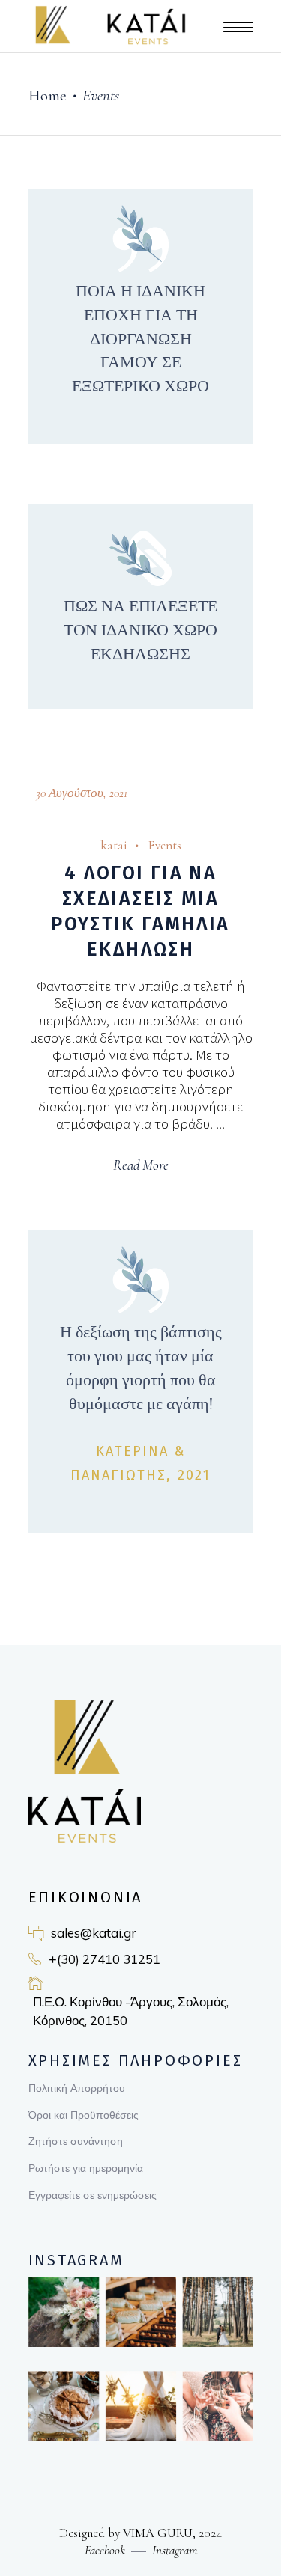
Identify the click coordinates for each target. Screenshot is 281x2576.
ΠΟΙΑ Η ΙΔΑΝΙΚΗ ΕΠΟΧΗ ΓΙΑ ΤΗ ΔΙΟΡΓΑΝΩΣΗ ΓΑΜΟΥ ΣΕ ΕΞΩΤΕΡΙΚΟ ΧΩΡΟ (140, 339)
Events (165, 845)
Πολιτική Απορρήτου (77, 2088)
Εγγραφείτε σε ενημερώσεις (93, 2195)
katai (114, 845)
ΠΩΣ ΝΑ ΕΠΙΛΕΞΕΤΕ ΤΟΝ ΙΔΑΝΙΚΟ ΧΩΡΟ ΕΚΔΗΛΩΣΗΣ (140, 630)
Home (48, 95)
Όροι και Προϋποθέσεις (84, 2115)
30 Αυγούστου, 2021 (82, 793)
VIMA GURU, (158, 2533)
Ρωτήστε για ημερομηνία (86, 2168)
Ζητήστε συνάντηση (76, 2141)
